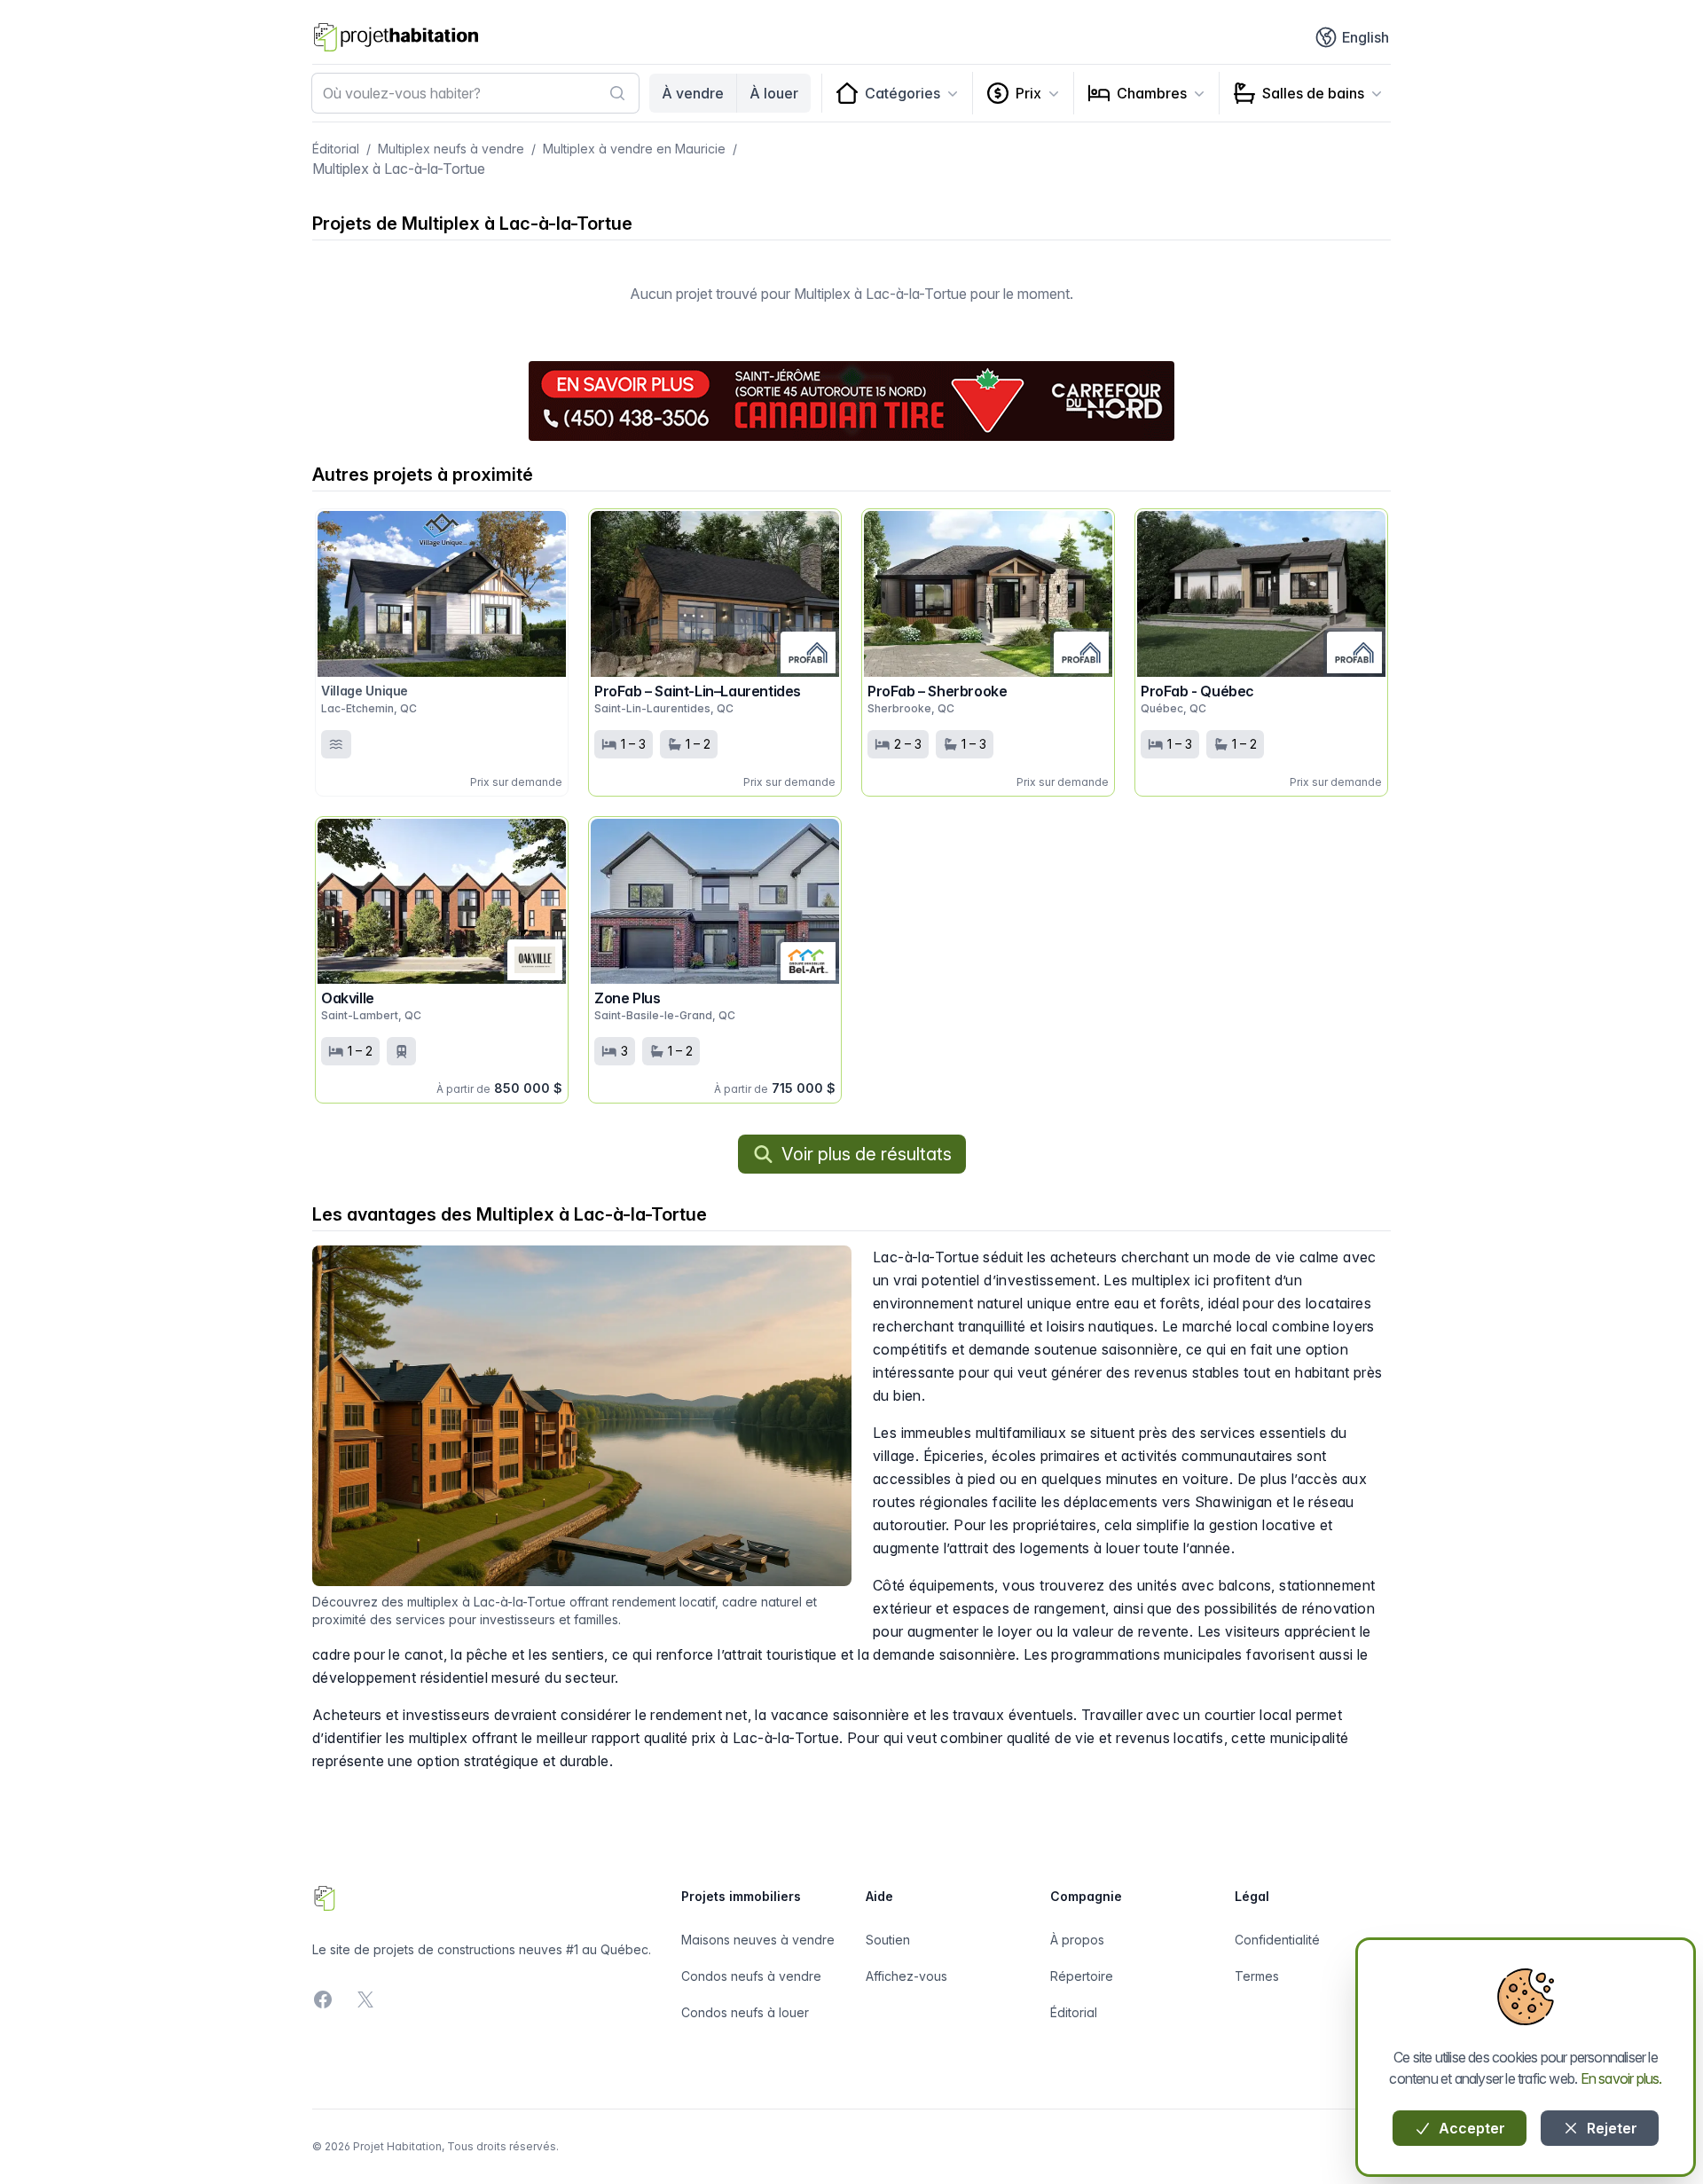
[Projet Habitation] (396, 37)
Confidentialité (1277, 1940)
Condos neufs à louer (745, 2012)
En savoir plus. (1621, 2078)
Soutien (888, 1940)
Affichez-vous (906, 1976)
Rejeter (1610, 2128)
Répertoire (1082, 1976)
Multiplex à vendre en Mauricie (634, 149)
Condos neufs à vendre (751, 1976)
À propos (1077, 1940)
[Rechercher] (617, 93)
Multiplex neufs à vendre (451, 149)
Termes (1257, 1976)
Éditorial (336, 149)
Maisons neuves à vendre (758, 1940)
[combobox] (475, 93)
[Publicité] (851, 401)
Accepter (1470, 2128)
